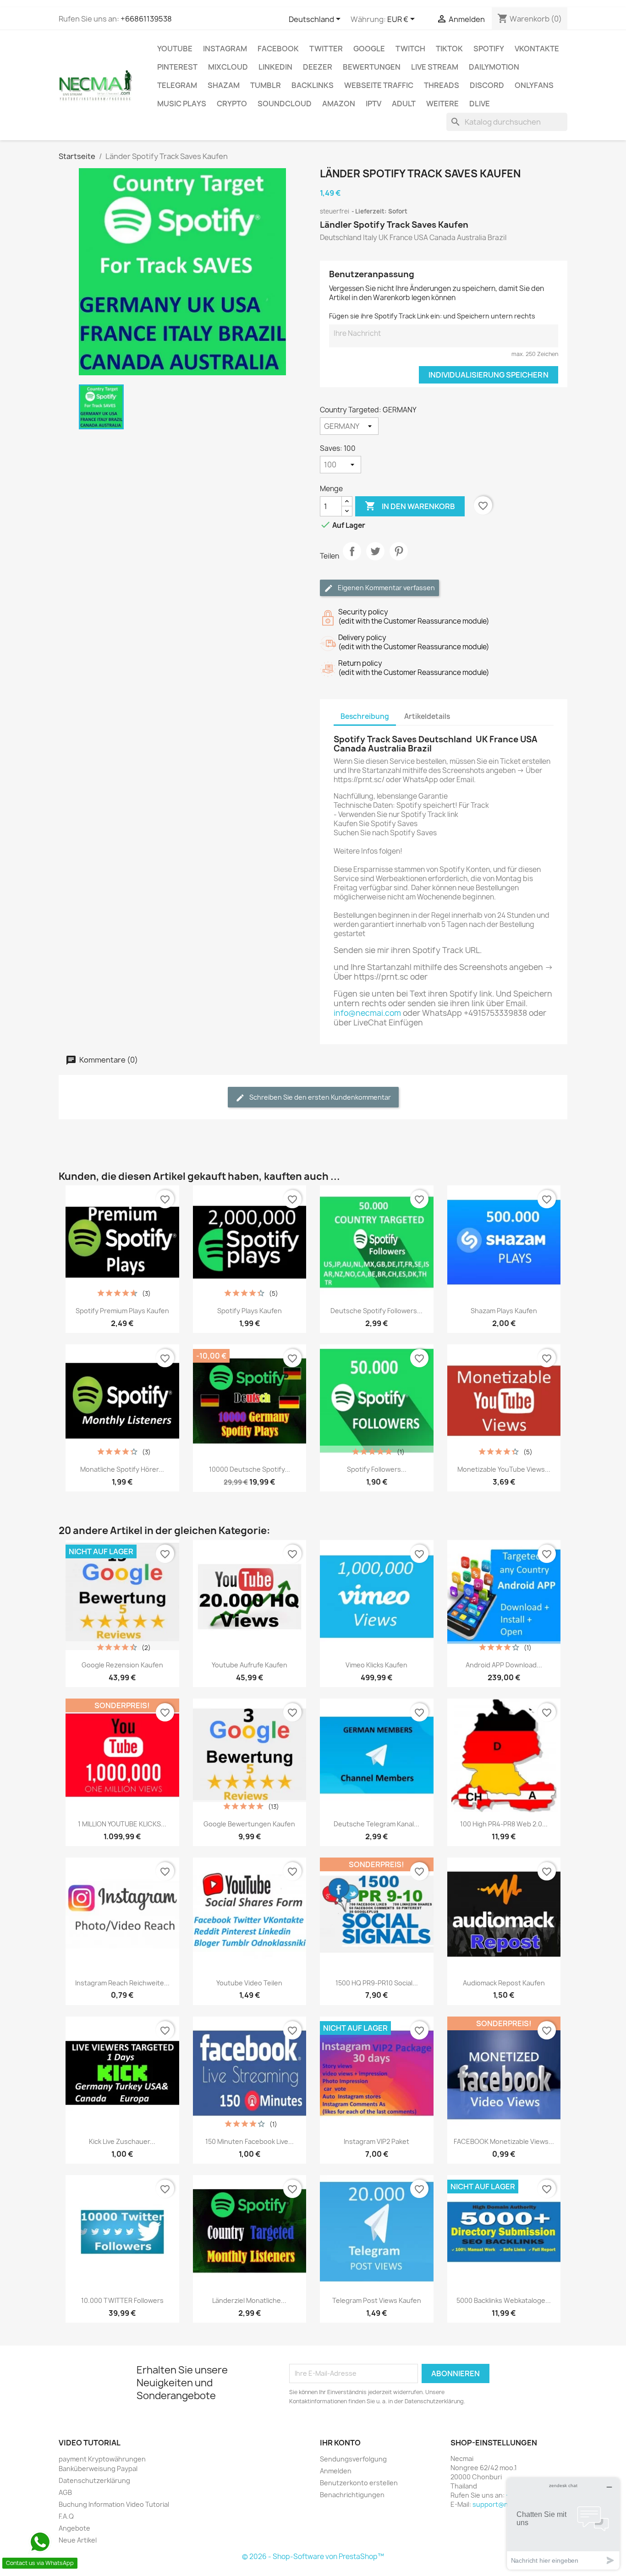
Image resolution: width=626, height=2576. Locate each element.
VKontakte (537, 49)
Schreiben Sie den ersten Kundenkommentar (319, 1097)
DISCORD (487, 85)
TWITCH (410, 49)
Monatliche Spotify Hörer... (122, 1469)
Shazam (224, 85)
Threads (442, 85)
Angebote (74, 2528)
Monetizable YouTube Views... (504, 1469)
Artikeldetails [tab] (427, 716)
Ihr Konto (340, 2443)
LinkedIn (275, 67)
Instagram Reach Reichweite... (122, 1983)
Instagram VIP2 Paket (376, 2141)
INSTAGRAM (225, 49)
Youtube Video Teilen (249, 1983)
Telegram (177, 85)
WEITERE (442, 104)
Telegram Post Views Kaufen (377, 2300)
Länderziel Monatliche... (249, 2300)
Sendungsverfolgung (353, 2459)
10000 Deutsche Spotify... (250, 1469)
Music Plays (182, 104)
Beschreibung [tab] (365, 716)
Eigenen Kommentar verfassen (386, 588)
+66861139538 (146, 19)
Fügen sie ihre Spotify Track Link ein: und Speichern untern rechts (432, 316)
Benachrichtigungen (352, 2495)
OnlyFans (534, 85)
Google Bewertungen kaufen (249, 1824)
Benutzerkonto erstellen (359, 2483)
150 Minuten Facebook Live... (250, 2141)
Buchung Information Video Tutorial (114, 2504)
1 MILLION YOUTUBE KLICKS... (122, 1824)
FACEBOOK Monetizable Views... (504, 2141)
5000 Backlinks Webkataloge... (504, 2300)
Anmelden (336, 2471)
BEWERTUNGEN (372, 67)
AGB (65, 2492)
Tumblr (266, 85)
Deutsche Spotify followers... (376, 1311)
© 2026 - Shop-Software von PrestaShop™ (313, 2557)
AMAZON (339, 104)
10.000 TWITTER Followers (122, 2300)
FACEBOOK (278, 49)
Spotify (489, 49)
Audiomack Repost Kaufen (504, 1983)
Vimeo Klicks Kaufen (376, 1665)
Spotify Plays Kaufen (250, 1311)
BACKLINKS (313, 85)
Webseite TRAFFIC (379, 85)
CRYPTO (232, 104)
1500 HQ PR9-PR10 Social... (377, 1983)
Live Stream (435, 67)
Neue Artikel (78, 2540)
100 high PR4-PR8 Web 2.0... (504, 1824)
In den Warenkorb (410, 506)
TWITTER (326, 49)
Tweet (375, 559)
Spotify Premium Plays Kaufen (122, 1311)
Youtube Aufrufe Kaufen (250, 1665)
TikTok (449, 49)
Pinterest (177, 67)
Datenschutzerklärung (94, 2480)
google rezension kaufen (122, 1665)
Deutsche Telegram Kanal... (376, 1824)
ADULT (404, 104)
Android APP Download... (504, 1665)
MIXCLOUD (228, 67)
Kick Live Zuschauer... (122, 2141)
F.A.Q (66, 2516)
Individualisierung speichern (489, 375)
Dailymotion (494, 67)
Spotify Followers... (377, 1469)
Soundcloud (285, 104)
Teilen (352, 559)
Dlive (480, 104)
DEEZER (318, 67)
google (369, 49)
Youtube (175, 49)
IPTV (373, 104)
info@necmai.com (367, 1013)
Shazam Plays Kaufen (504, 1311)
